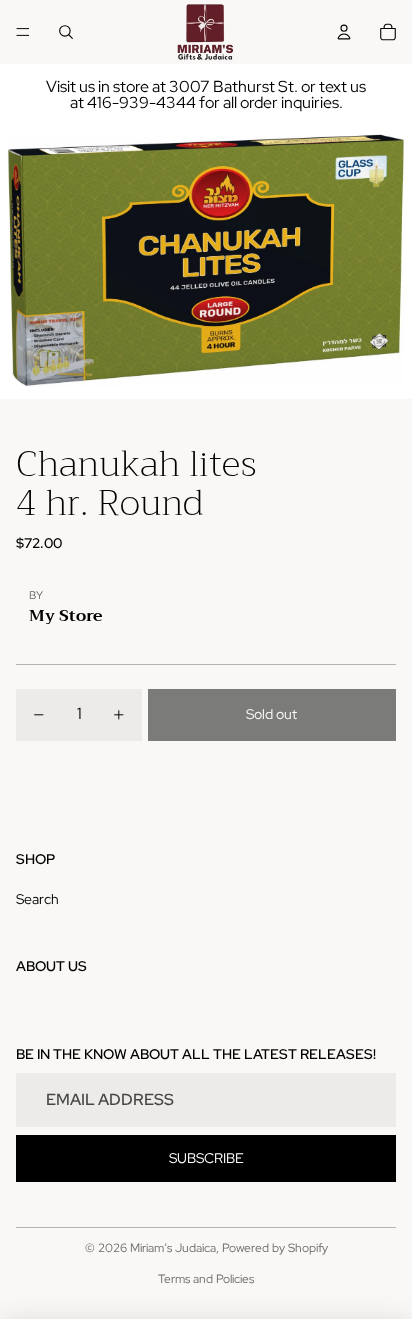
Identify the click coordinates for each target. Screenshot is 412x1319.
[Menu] (23, 32)
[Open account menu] (344, 32)
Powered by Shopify (275, 1248)
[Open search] (66, 32)
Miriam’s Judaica (173, 1248)
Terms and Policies (206, 1279)
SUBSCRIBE (206, 1158)
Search (37, 899)
